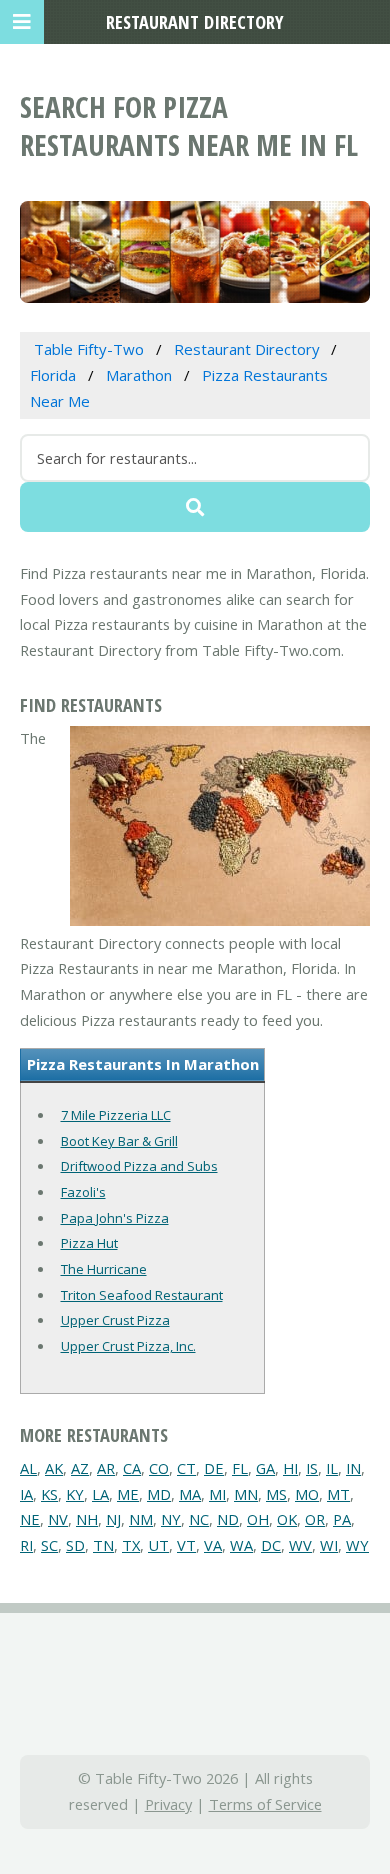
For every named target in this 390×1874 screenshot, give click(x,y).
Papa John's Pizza (115, 1218)
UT (158, 1545)
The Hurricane (104, 1269)
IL (332, 1468)
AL (28, 1468)
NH (87, 1519)
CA (132, 1468)
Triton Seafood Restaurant (142, 1295)
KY (75, 1494)
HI (290, 1468)
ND (228, 1519)
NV (58, 1519)
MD (159, 1494)
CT (186, 1468)
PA (342, 1519)
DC (271, 1545)
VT (186, 1545)
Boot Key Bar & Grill (119, 1141)
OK (287, 1519)
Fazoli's (83, 1192)
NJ (113, 1519)
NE (30, 1519)
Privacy (168, 1804)
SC (49, 1545)
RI (26, 1545)
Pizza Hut (89, 1243)
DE (214, 1468)
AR (106, 1468)
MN (246, 1494)
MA (190, 1494)
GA (265, 1468)
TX (131, 1545)
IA (26, 1494)
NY (171, 1519)
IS (312, 1468)
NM (141, 1519)
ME (128, 1494)
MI (217, 1494)
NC (199, 1519)
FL (240, 1468)
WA (241, 1545)
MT (338, 1494)
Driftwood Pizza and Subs (139, 1166)
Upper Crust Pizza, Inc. (128, 1346)
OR (315, 1519)
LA (100, 1494)
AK (54, 1468)
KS (49, 1494)
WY (357, 1545)
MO (307, 1494)
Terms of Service (265, 1804)
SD (75, 1545)
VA (213, 1545)
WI (329, 1545)
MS (276, 1494)
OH (258, 1519)
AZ (80, 1468)
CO (159, 1468)
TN (103, 1545)
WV (300, 1545)
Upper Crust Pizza (115, 1320)
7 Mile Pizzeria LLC (116, 1115)
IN (353, 1468)
